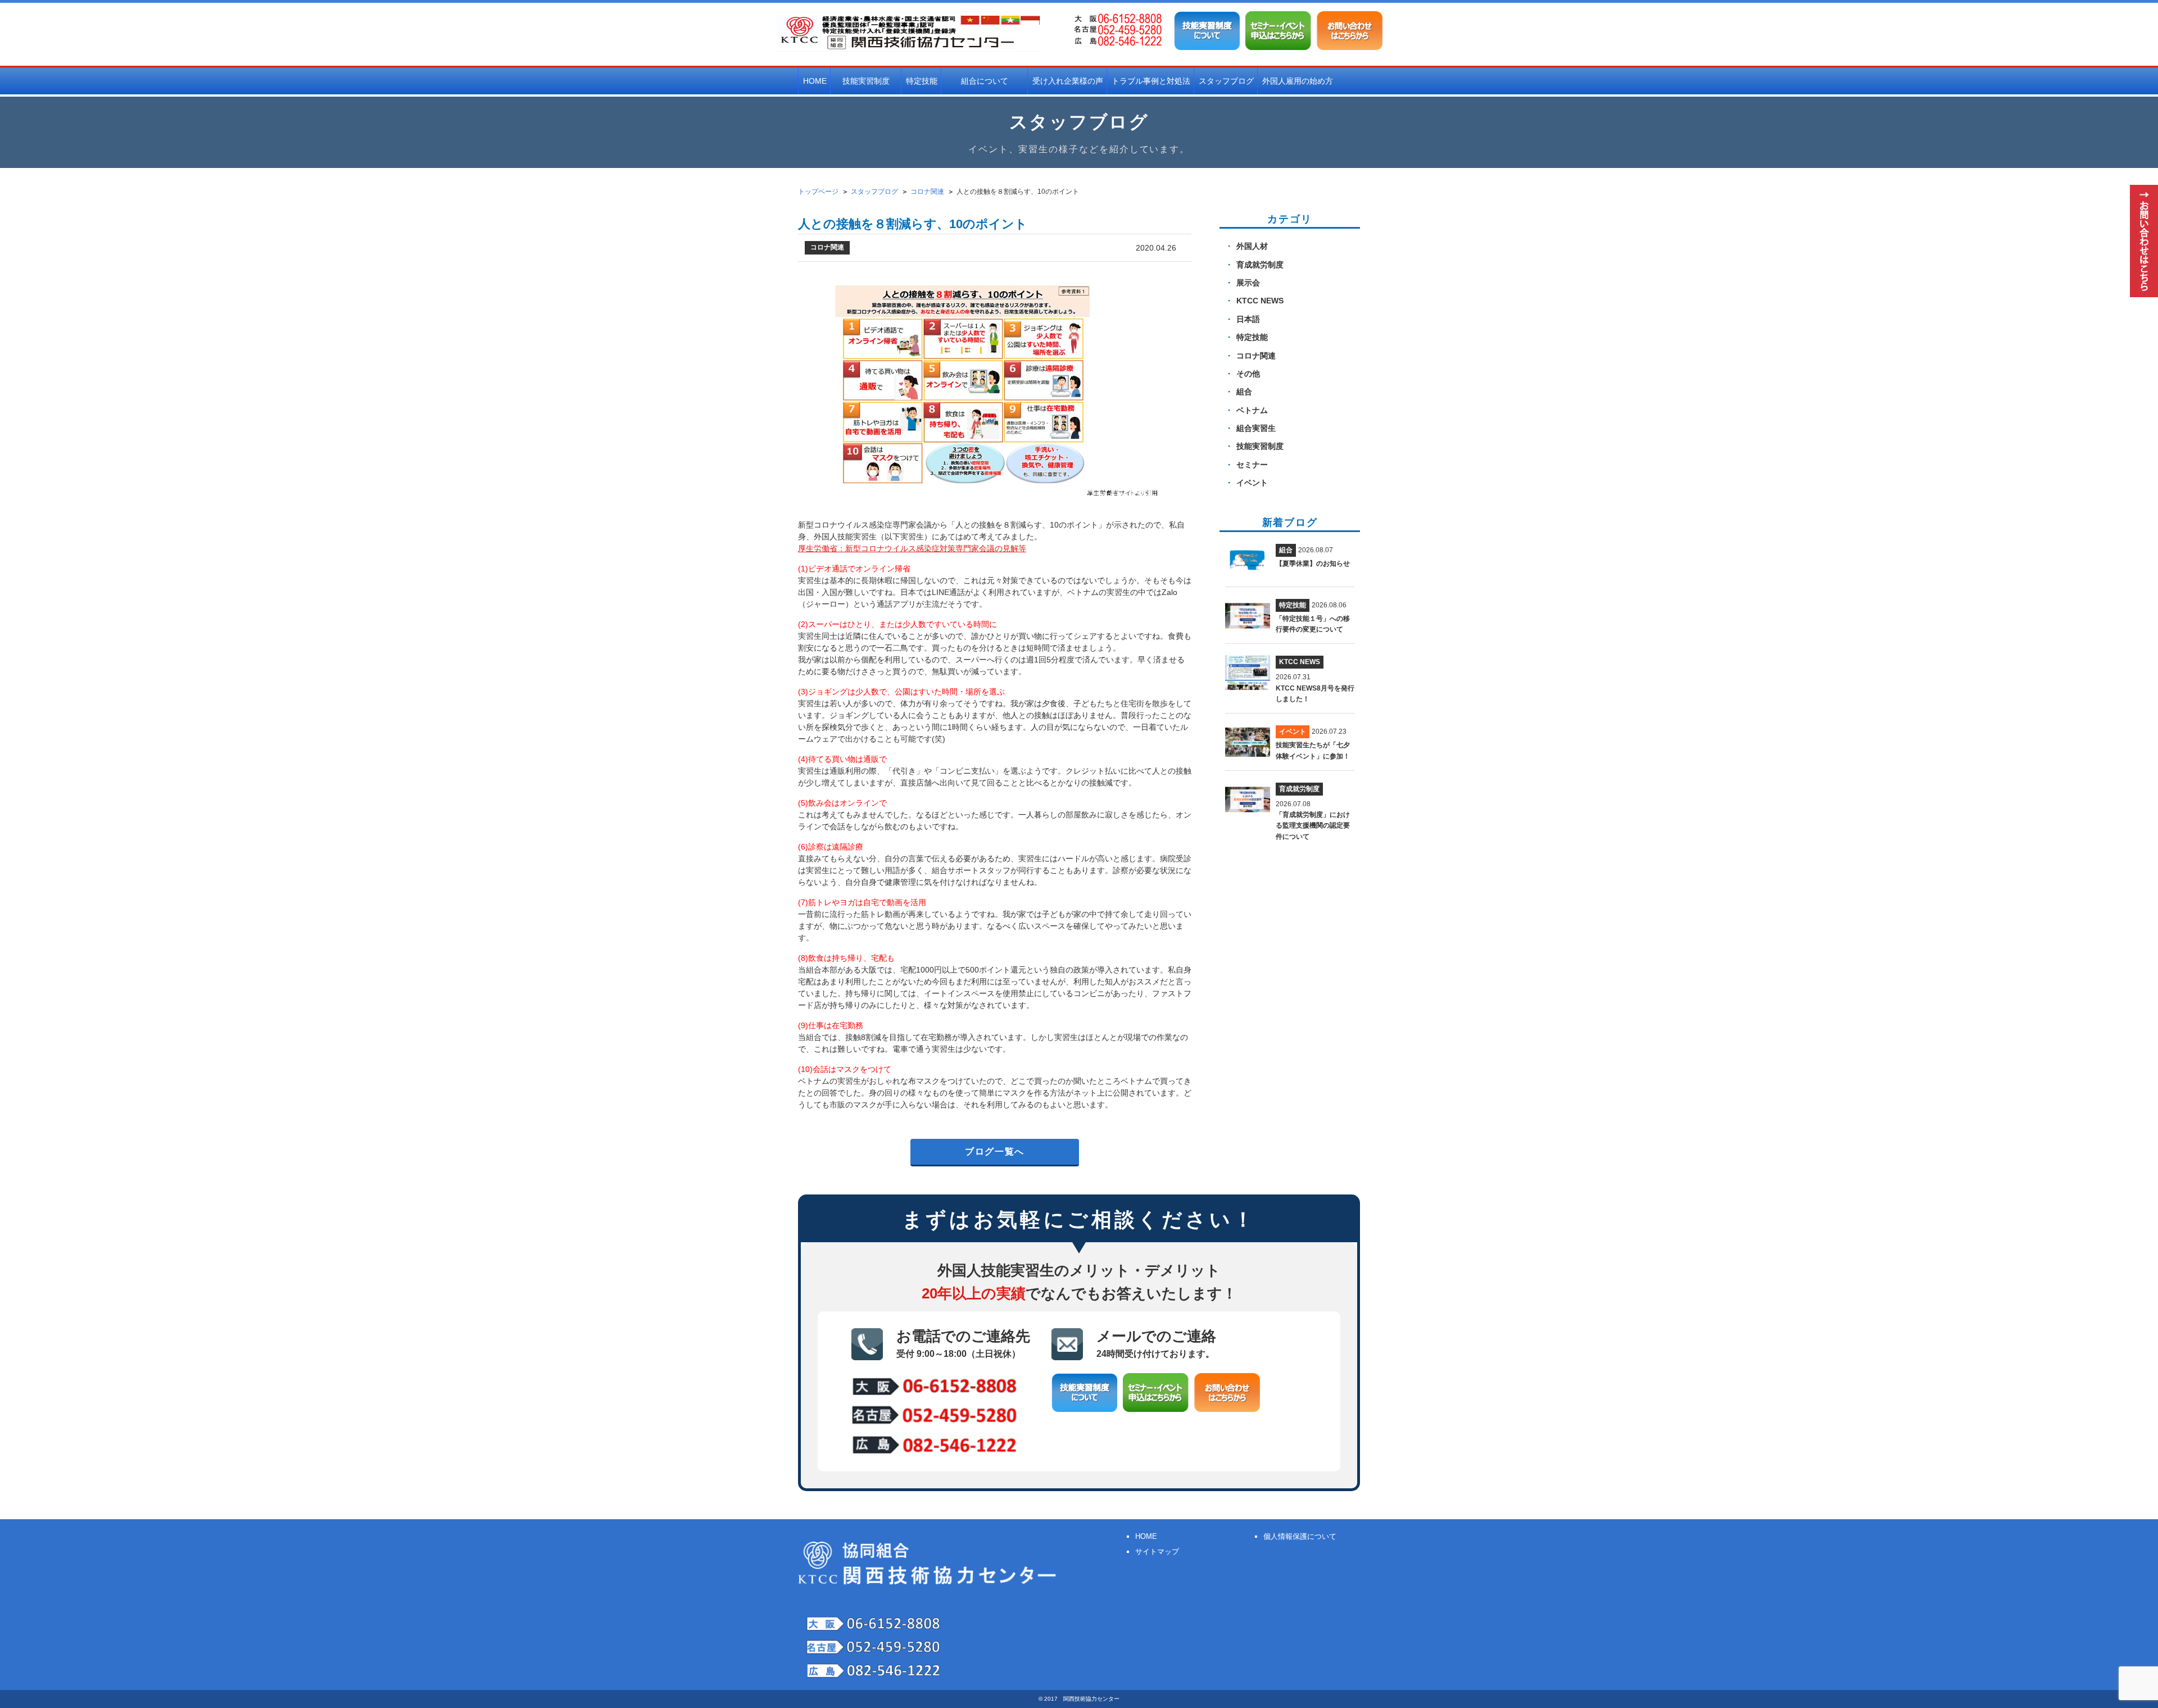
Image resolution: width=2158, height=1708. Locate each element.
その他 (1248, 374)
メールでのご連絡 (1156, 1343)
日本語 (1248, 319)
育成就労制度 (1260, 265)
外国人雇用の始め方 (1298, 81)
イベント (1252, 483)
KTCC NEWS (1260, 301)
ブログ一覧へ (995, 1151)
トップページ (818, 192)
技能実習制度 (1260, 446)
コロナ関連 (1256, 356)
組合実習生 (1256, 428)
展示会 (1248, 283)
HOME (815, 81)
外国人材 (1252, 246)
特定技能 (922, 81)
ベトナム (1252, 410)
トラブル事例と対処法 (1151, 81)
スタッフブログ (1226, 81)
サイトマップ (1157, 1552)
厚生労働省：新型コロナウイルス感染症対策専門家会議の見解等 (912, 548)
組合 (1244, 392)
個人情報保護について (1300, 1536)
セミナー (1252, 465)
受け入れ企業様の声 (1068, 81)
